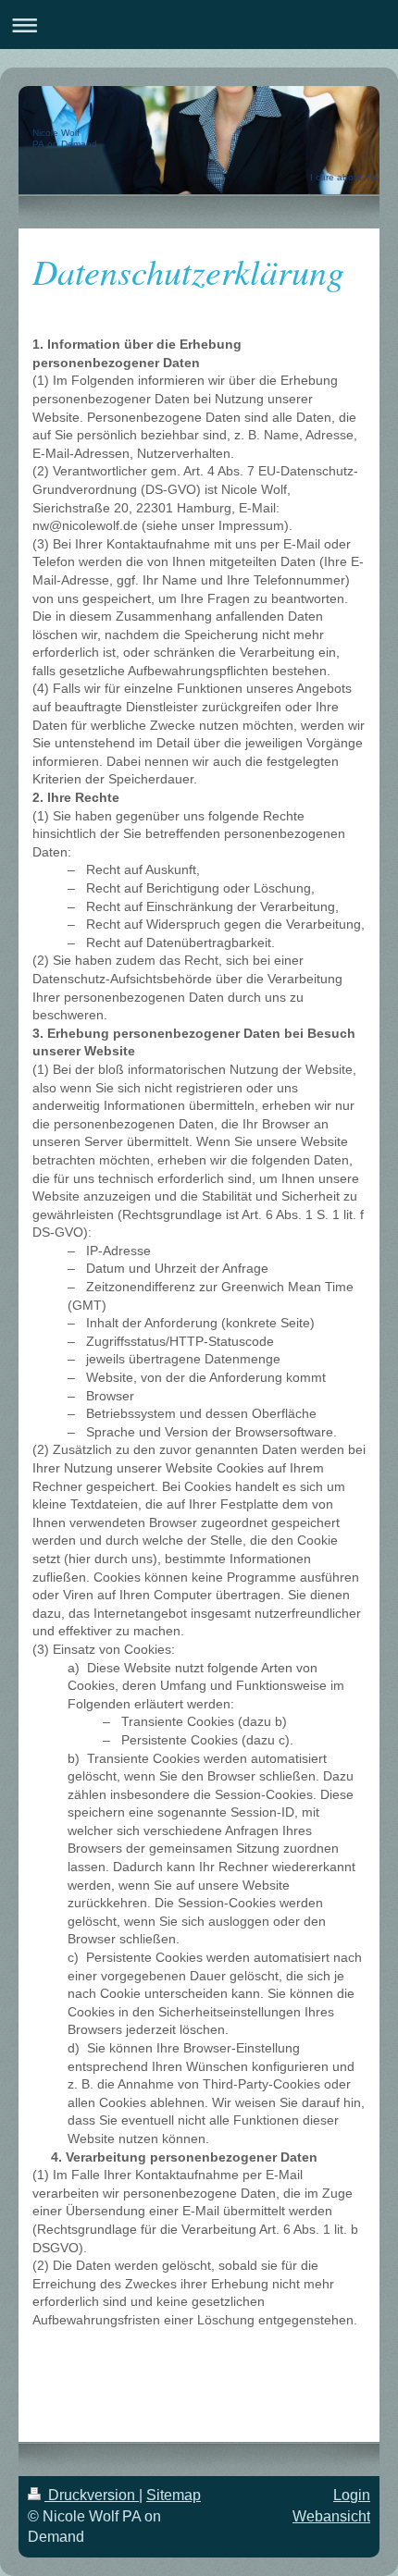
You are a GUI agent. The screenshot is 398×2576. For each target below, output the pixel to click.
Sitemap (174, 2495)
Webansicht (331, 2516)
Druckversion (92, 2495)
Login (352, 2495)
